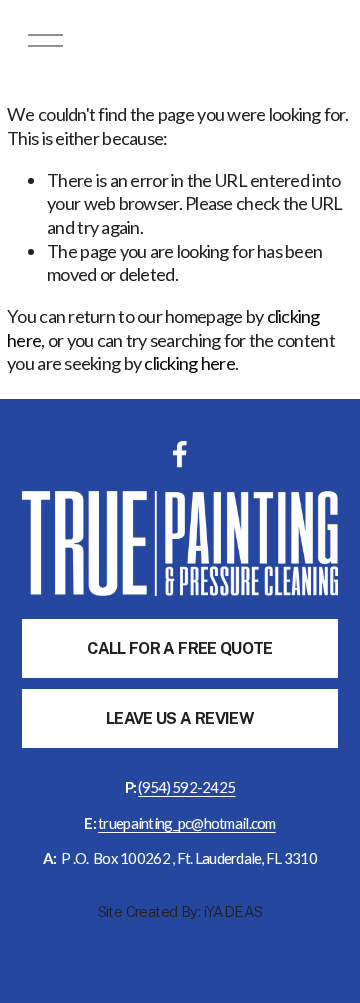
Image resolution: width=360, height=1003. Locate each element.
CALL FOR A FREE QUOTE (180, 648)
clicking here (189, 363)
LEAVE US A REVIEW (180, 718)
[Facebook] (180, 454)
